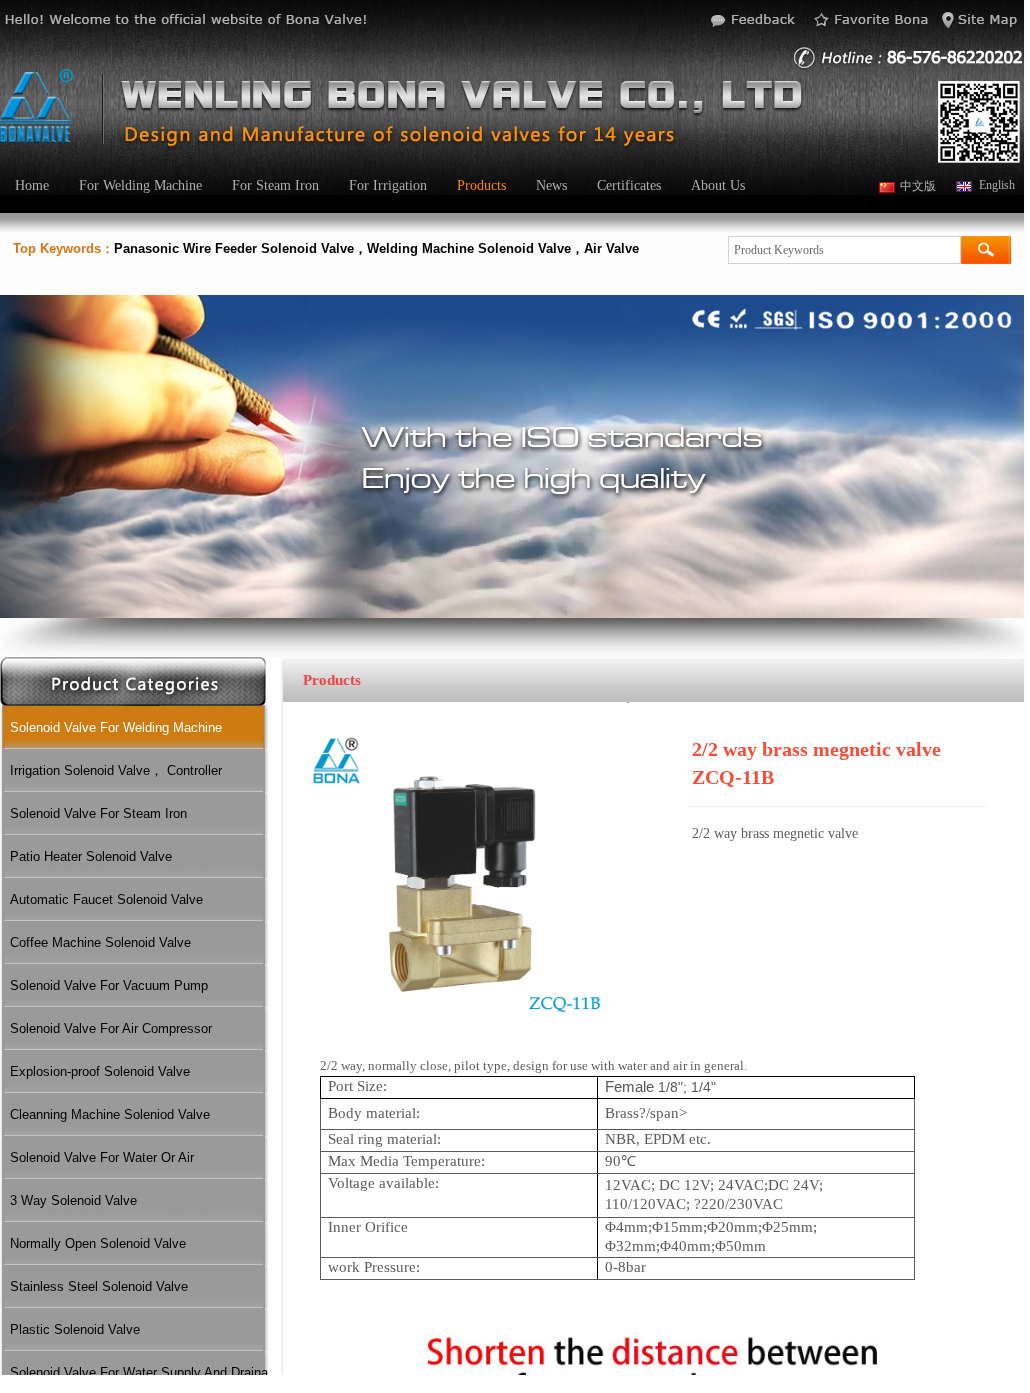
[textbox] (844, 250)
